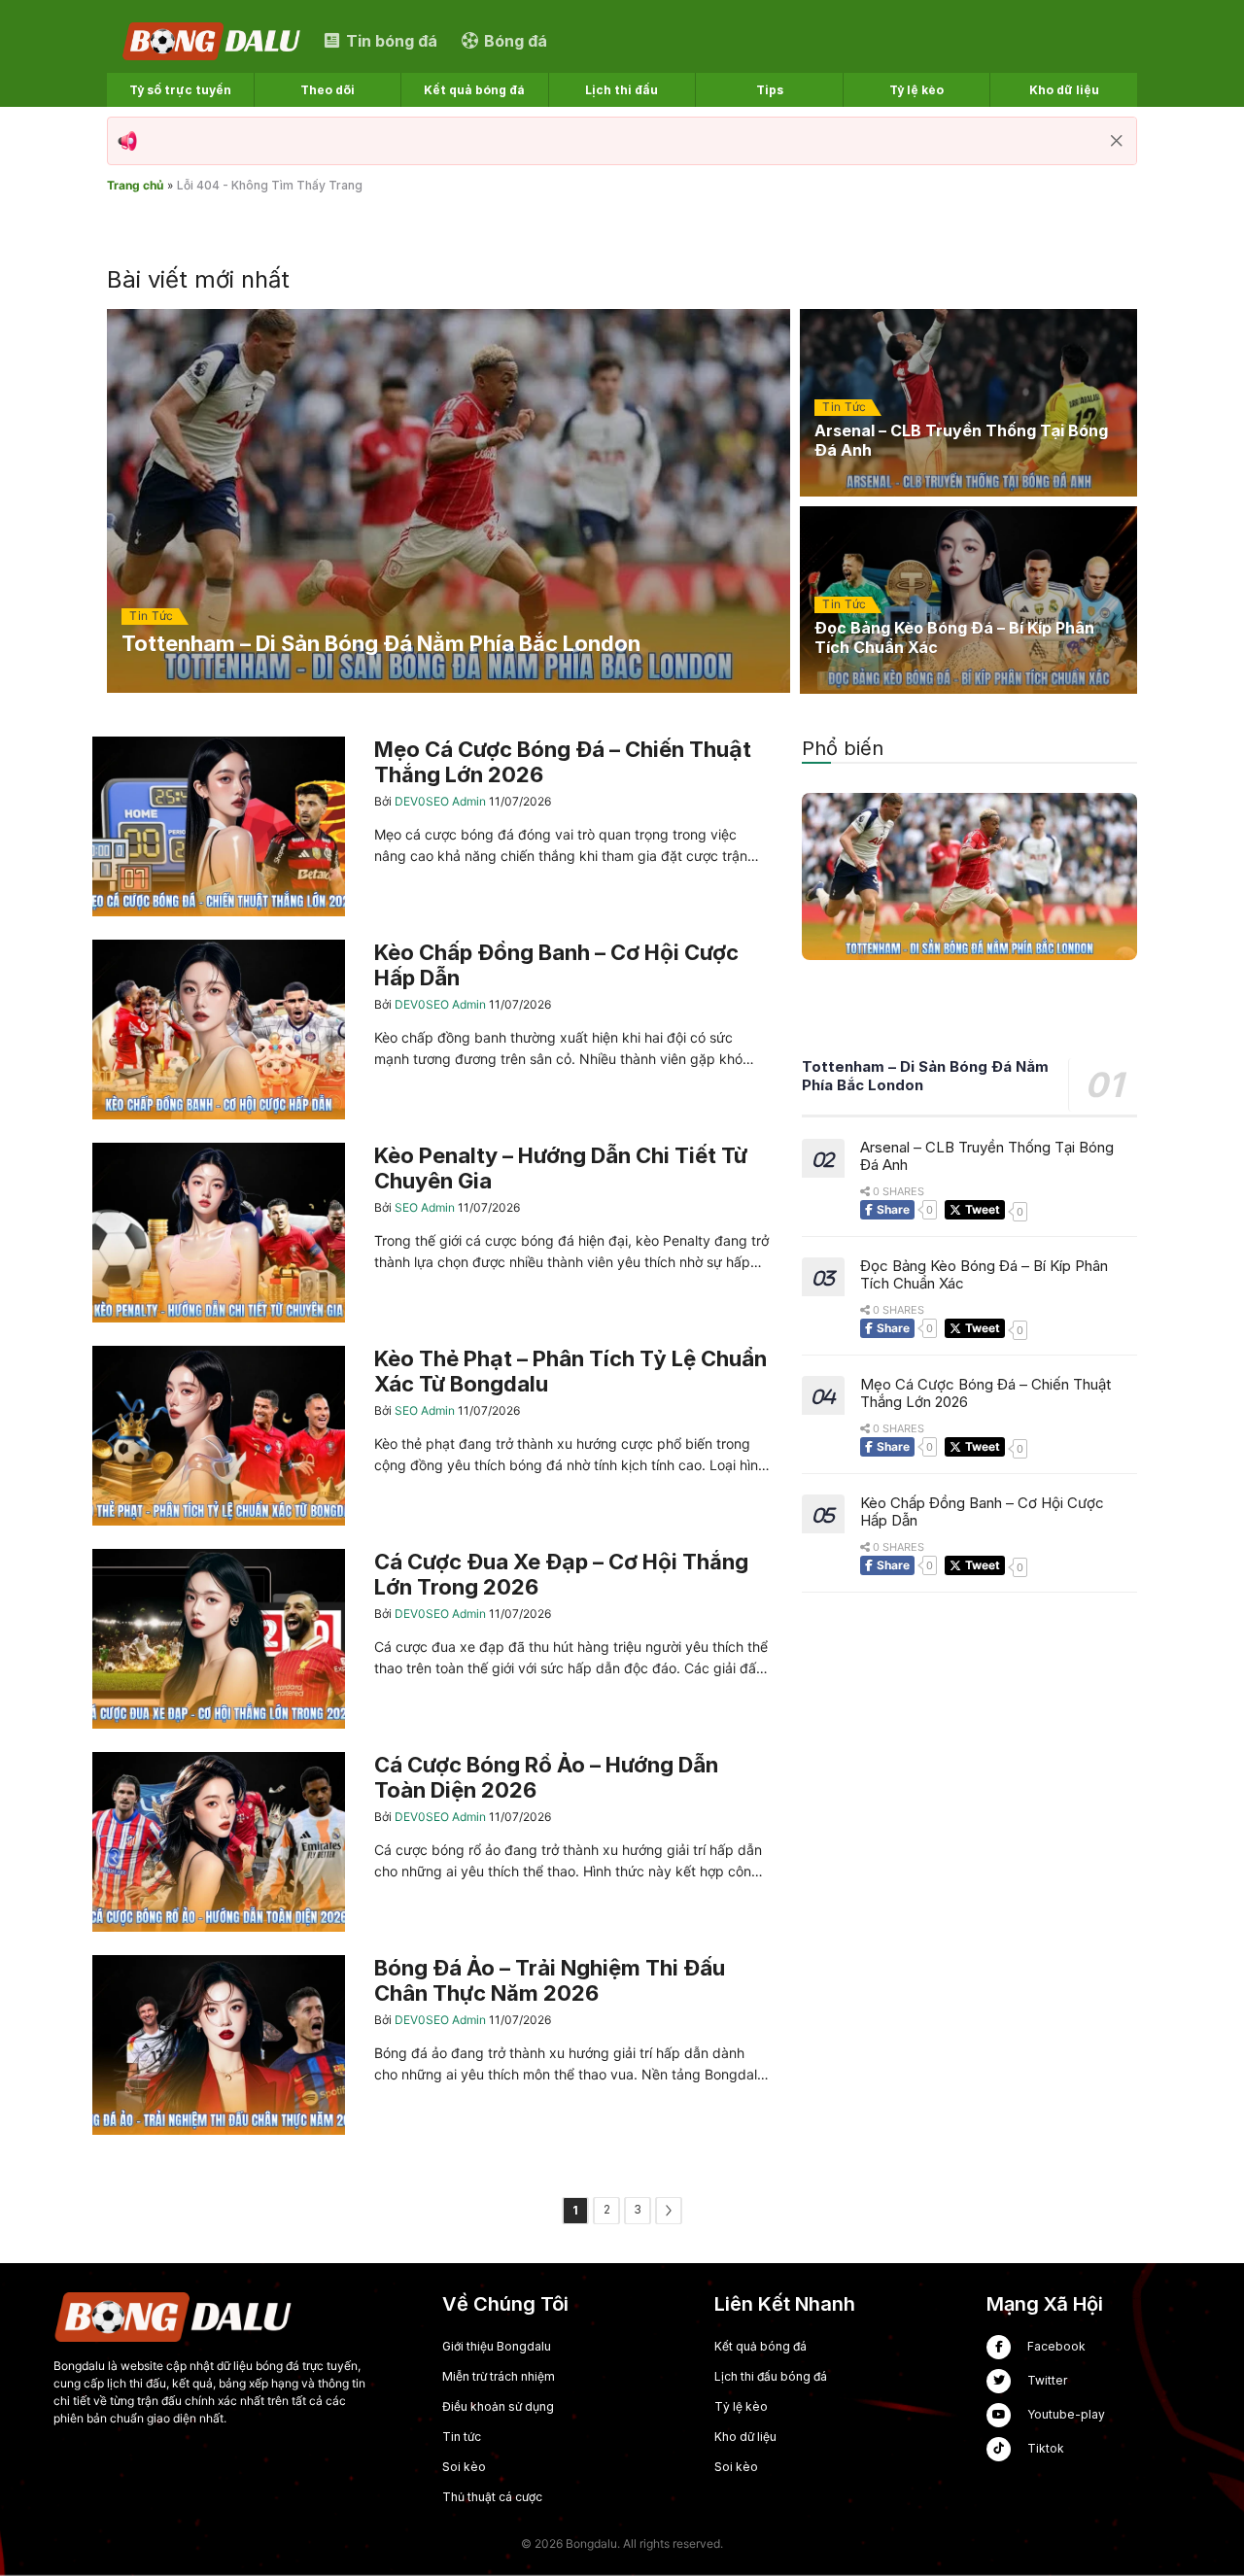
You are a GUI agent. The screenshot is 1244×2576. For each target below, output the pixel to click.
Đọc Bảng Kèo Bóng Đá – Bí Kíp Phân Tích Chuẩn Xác (984, 1275)
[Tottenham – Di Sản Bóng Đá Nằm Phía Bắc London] (449, 501)
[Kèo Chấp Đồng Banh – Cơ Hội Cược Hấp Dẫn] (432, 1030)
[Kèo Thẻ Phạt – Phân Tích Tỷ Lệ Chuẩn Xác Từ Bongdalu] (432, 1436)
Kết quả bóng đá (760, 2346)
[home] (213, 40)
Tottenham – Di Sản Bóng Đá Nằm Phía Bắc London (925, 1077)
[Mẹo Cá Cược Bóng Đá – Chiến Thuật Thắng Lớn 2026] (432, 826)
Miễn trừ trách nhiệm (499, 2376)
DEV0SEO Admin (442, 801)
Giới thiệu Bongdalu (497, 2346)
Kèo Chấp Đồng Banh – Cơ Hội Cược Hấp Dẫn (982, 1512)
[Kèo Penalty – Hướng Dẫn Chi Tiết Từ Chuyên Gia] (432, 1233)
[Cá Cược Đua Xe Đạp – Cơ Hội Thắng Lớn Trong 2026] (432, 1639)
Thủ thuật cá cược (492, 2497)
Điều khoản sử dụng (498, 2406)
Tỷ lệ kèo (741, 2406)
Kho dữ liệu (745, 2437)
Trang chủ (135, 185)
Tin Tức (152, 616)
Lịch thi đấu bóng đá (771, 2376)
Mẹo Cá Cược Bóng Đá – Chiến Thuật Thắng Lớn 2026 (985, 1393)
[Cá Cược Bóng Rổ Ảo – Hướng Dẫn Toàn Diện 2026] (432, 1842)
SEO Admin (426, 1207)
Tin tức (462, 2437)
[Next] (669, 2211)
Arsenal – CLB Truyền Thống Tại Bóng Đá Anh (987, 1156)
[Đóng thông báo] (1117, 141)
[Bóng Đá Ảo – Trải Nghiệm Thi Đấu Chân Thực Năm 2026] (432, 2045)
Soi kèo (464, 2467)
